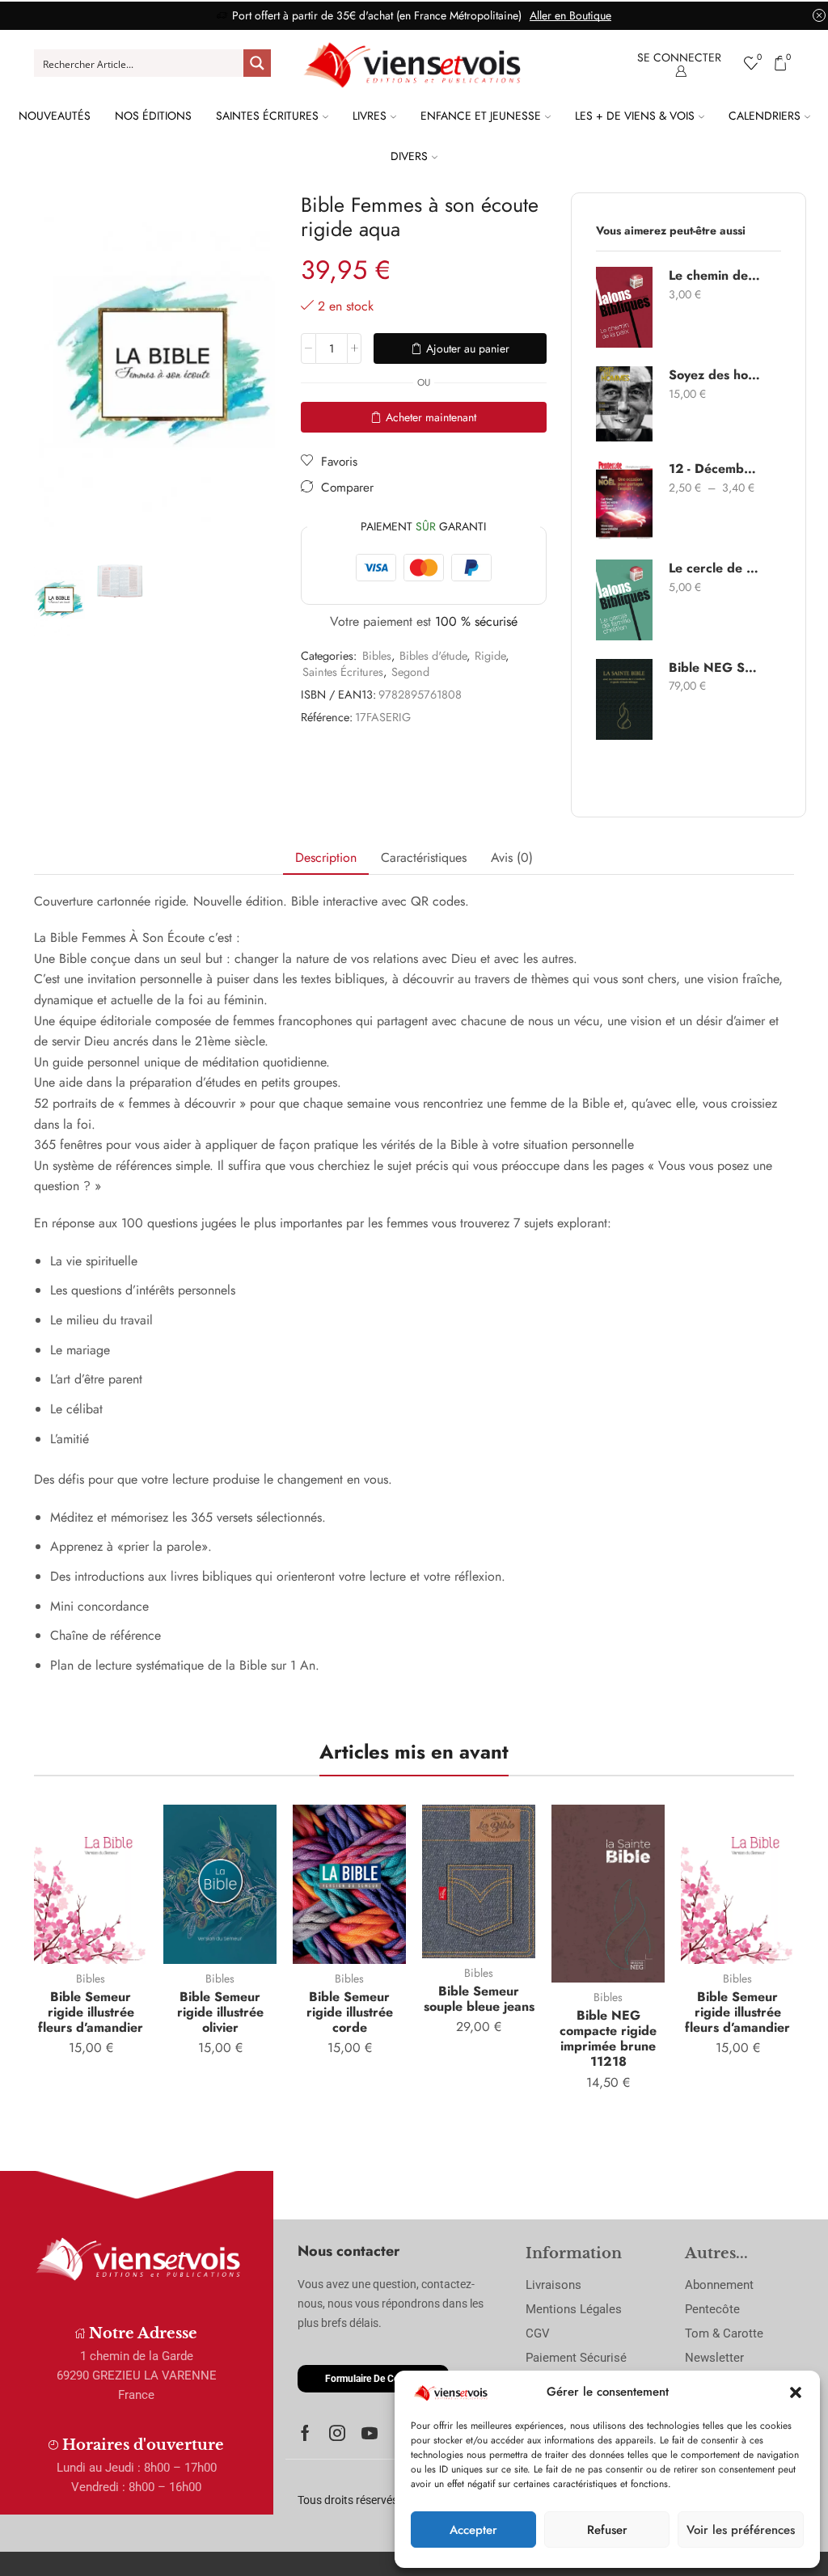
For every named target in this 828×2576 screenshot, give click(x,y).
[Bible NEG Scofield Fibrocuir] (624, 699)
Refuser (607, 2530)
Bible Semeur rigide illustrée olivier (220, 2012)
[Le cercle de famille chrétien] (624, 600)
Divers (409, 156)
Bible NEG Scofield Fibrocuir (715, 668)
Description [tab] (326, 857)
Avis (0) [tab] (512, 857)
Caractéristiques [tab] (424, 857)
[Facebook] (305, 2433)
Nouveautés (55, 116)
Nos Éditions (153, 116)
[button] (796, 2392)
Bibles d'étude (433, 656)
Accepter (473, 2530)
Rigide (490, 656)
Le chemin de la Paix (715, 276)
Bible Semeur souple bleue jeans (479, 1999)
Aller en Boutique (570, 15)
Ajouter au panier (468, 348)
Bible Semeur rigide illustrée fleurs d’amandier (91, 2012)
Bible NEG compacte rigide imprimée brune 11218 (608, 2039)
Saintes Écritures (267, 116)
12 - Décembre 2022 (715, 469)
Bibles (377, 656)
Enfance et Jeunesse (481, 116)
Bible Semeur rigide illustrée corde (350, 2012)
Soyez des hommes (715, 375)
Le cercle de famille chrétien (715, 568)
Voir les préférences (741, 2530)
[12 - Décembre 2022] (624, 500)
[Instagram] (337, 2433)
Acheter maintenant (431, 417)
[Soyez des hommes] (624, 404)
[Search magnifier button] (257, 63)
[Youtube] (370, 2433)
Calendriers (765, 116)
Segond (410, 672)
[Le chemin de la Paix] (624, 307)
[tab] (326, 858)
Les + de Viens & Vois (635, 116)
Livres (370, 116)
